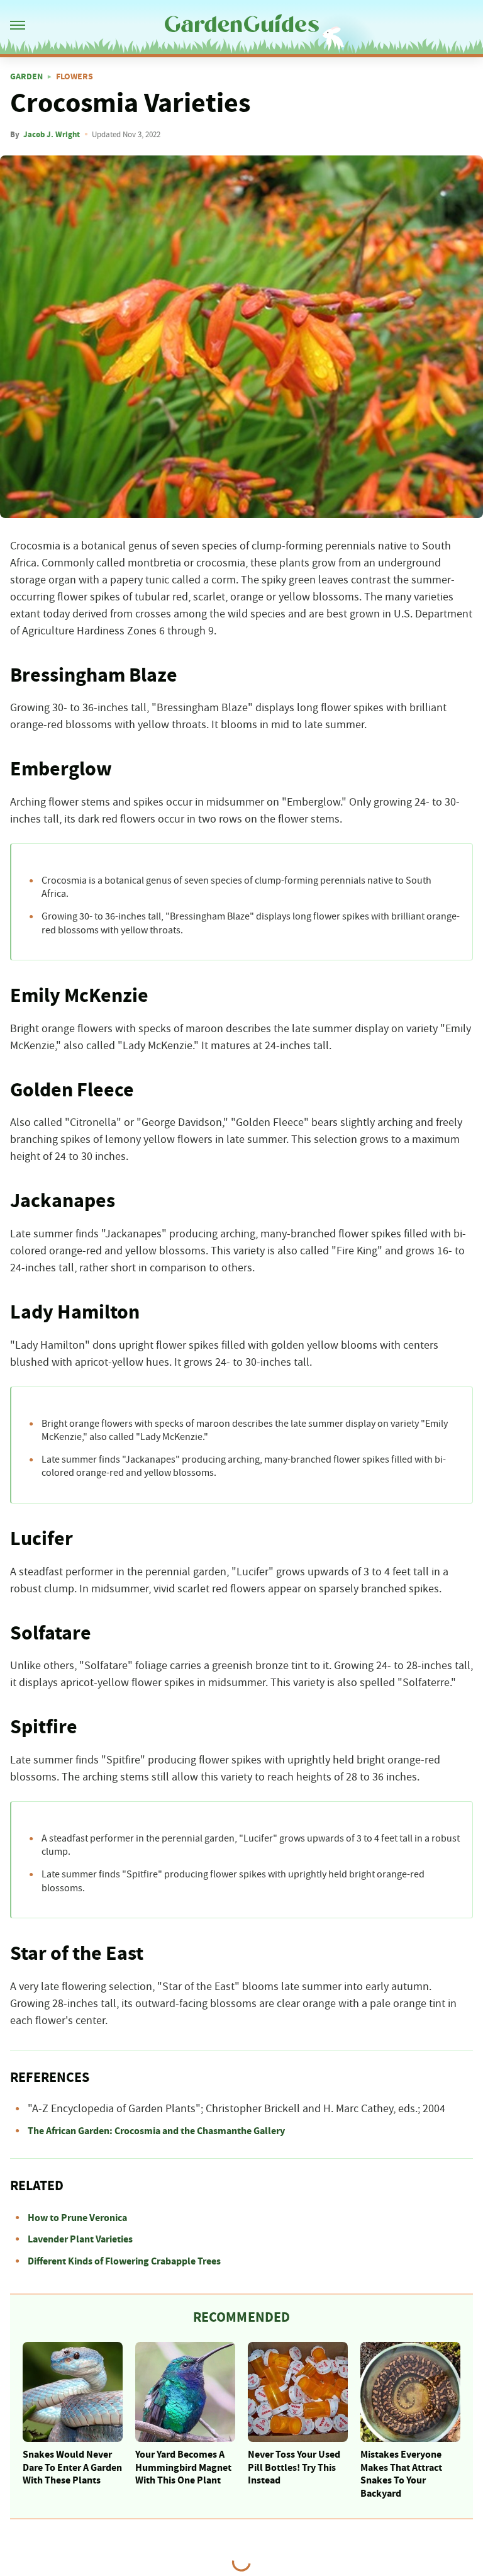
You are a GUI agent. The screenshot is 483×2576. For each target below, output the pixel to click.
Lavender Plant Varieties (80, 2239)
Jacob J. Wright (52, 135)
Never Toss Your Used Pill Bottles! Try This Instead (294, 2468)
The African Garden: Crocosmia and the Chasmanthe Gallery (156, 2131)
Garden (26, 77)
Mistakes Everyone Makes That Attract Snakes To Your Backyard (401, 2474)
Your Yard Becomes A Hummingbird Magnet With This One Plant (183, 2468)
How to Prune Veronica (77, 2218)
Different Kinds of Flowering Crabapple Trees (124, 2261)
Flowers (75, 77)
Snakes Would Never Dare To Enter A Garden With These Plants (72, 2468)
